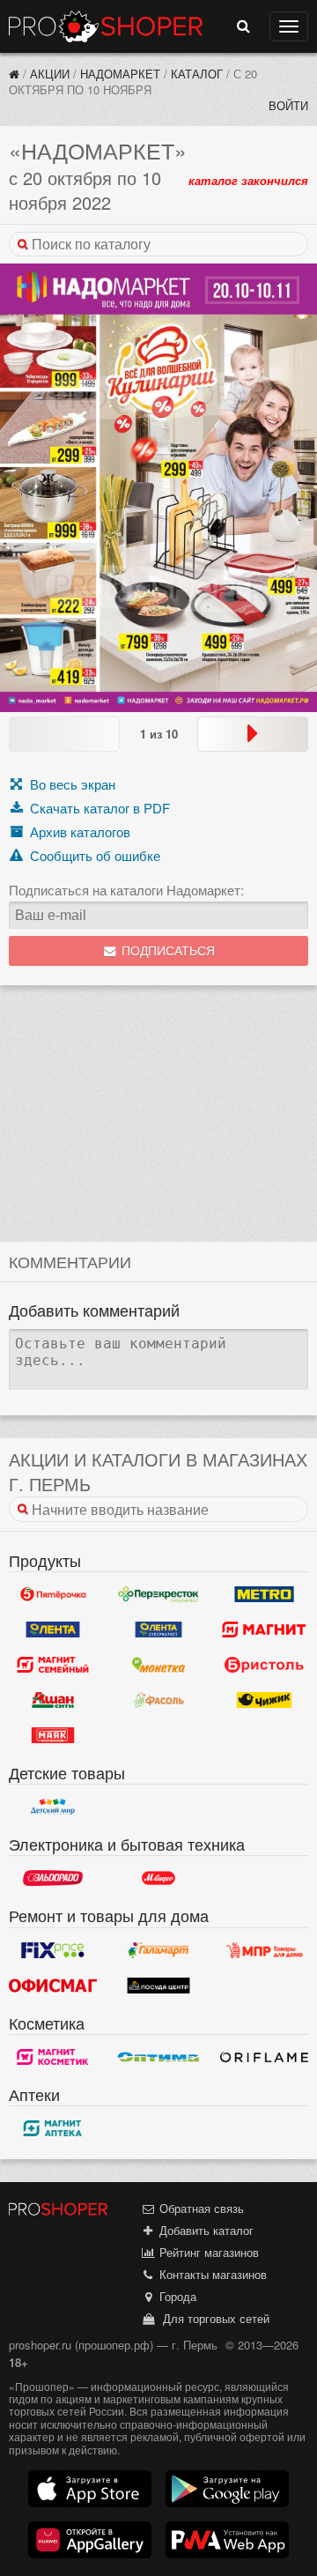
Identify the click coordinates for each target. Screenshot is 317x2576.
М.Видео (158, 1878)
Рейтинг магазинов (207, 2252)
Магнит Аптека (53, 2128)
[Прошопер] (14, 74)
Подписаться (166, 951)
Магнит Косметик (53, 2057)
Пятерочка (53, 1594)
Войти (288, 105)
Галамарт (158, 1950)
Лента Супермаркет (158, 1629)
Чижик (264, 1700)
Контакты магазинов (211, 2274)
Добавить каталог (205, 2230)
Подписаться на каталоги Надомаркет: (126, 890)
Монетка (158, 1665)
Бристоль (264, 1665)
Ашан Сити (53, 1700)
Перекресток (158, 1594)
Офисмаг (53, 1986)
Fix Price (53, 1950)
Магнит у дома (264, 1629)
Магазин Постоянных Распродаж (264, 1950)
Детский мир (53, 1807)
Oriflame (264, 2057)
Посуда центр (158, 1986)
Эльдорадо (53, 1878)
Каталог (197, 74)
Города (176, 2296)
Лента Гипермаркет (53, 1629)
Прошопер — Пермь (106, 26)
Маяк (53, 1735)
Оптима (158, 2057)
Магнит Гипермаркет (53, 1665)
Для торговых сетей (213, 2318)
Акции (50, 74)
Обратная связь (200, 2208)
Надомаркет (120, 74)
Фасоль (158, 1700)
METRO (264, 1594)
